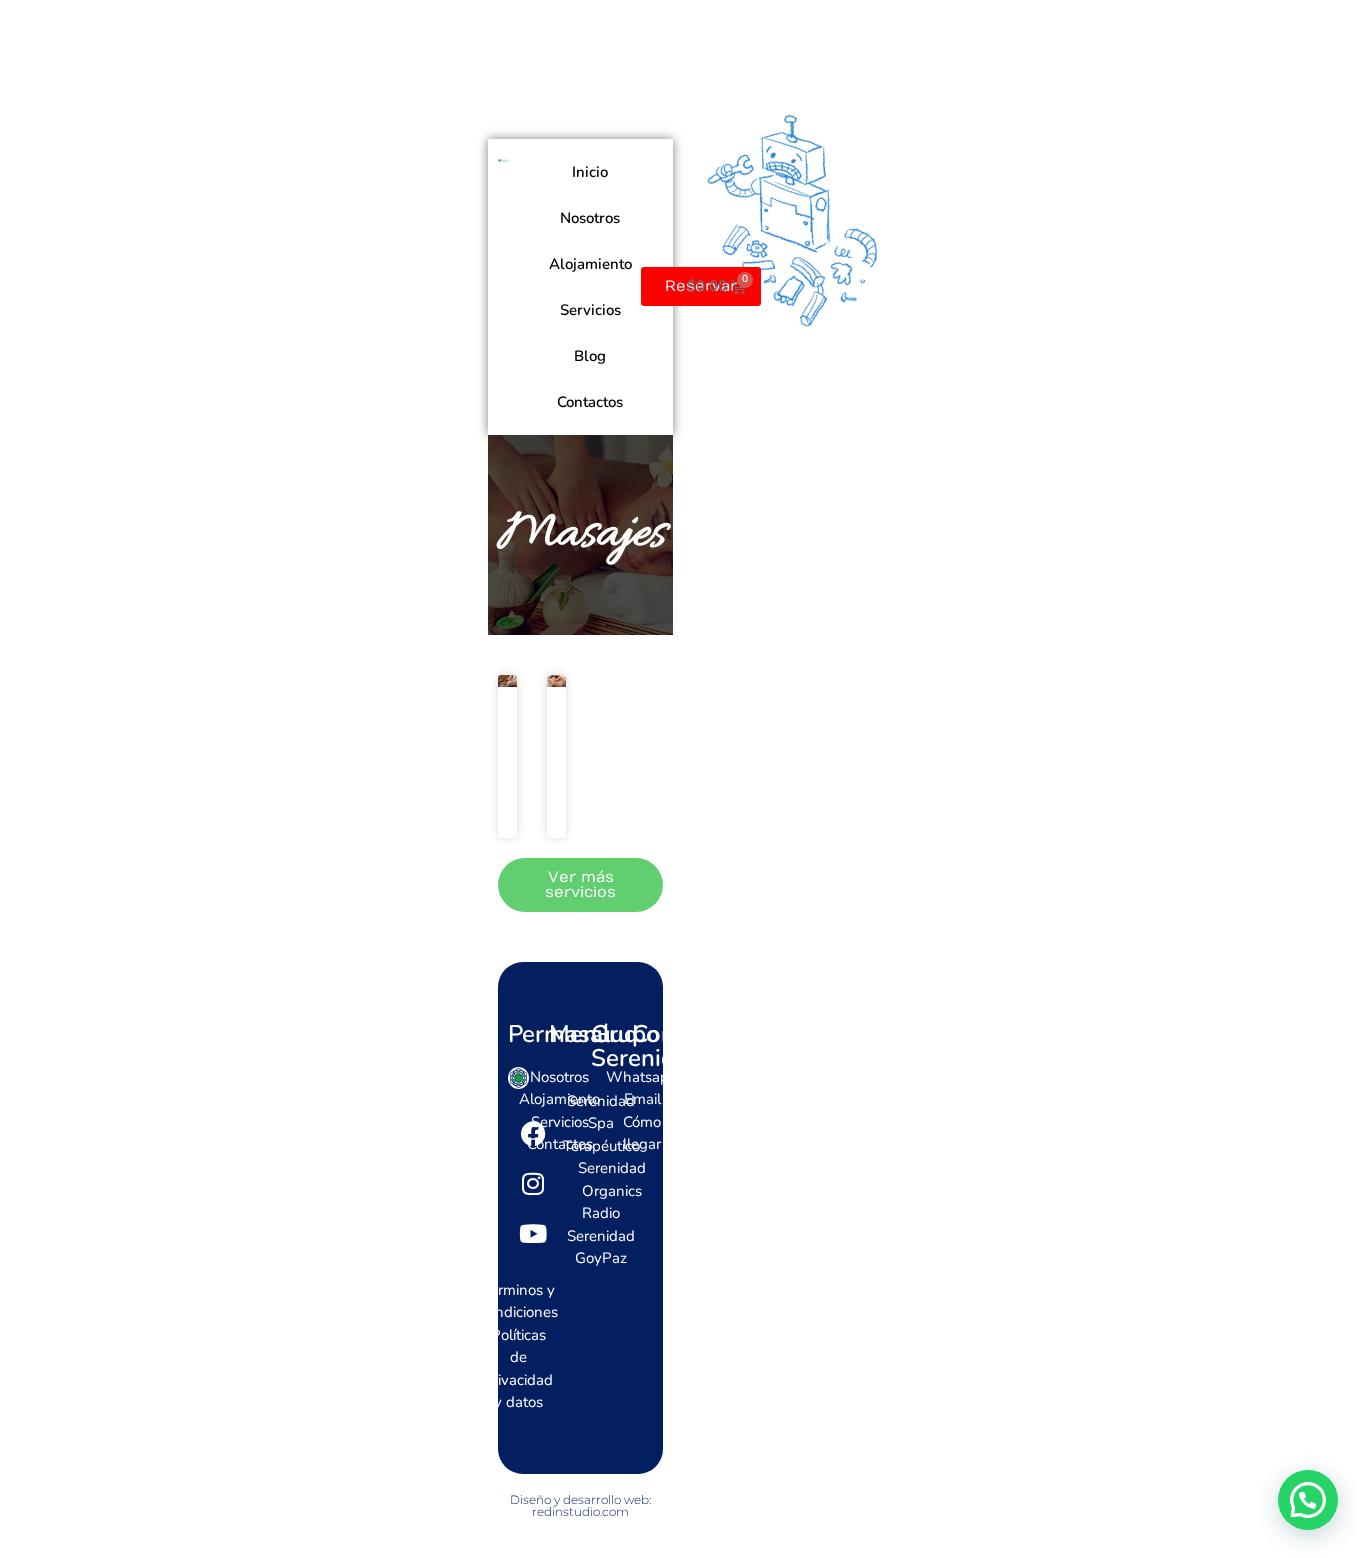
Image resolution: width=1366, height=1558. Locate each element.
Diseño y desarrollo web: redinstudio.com (580, 1505)
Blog (590, 356)
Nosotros (590, 218)
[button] (1308, 1500)
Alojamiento (590, 264)
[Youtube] (533, 1234)
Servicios (590, 310)
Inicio (590, 172)
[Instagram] (533, 1184)
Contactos (590, 402)
